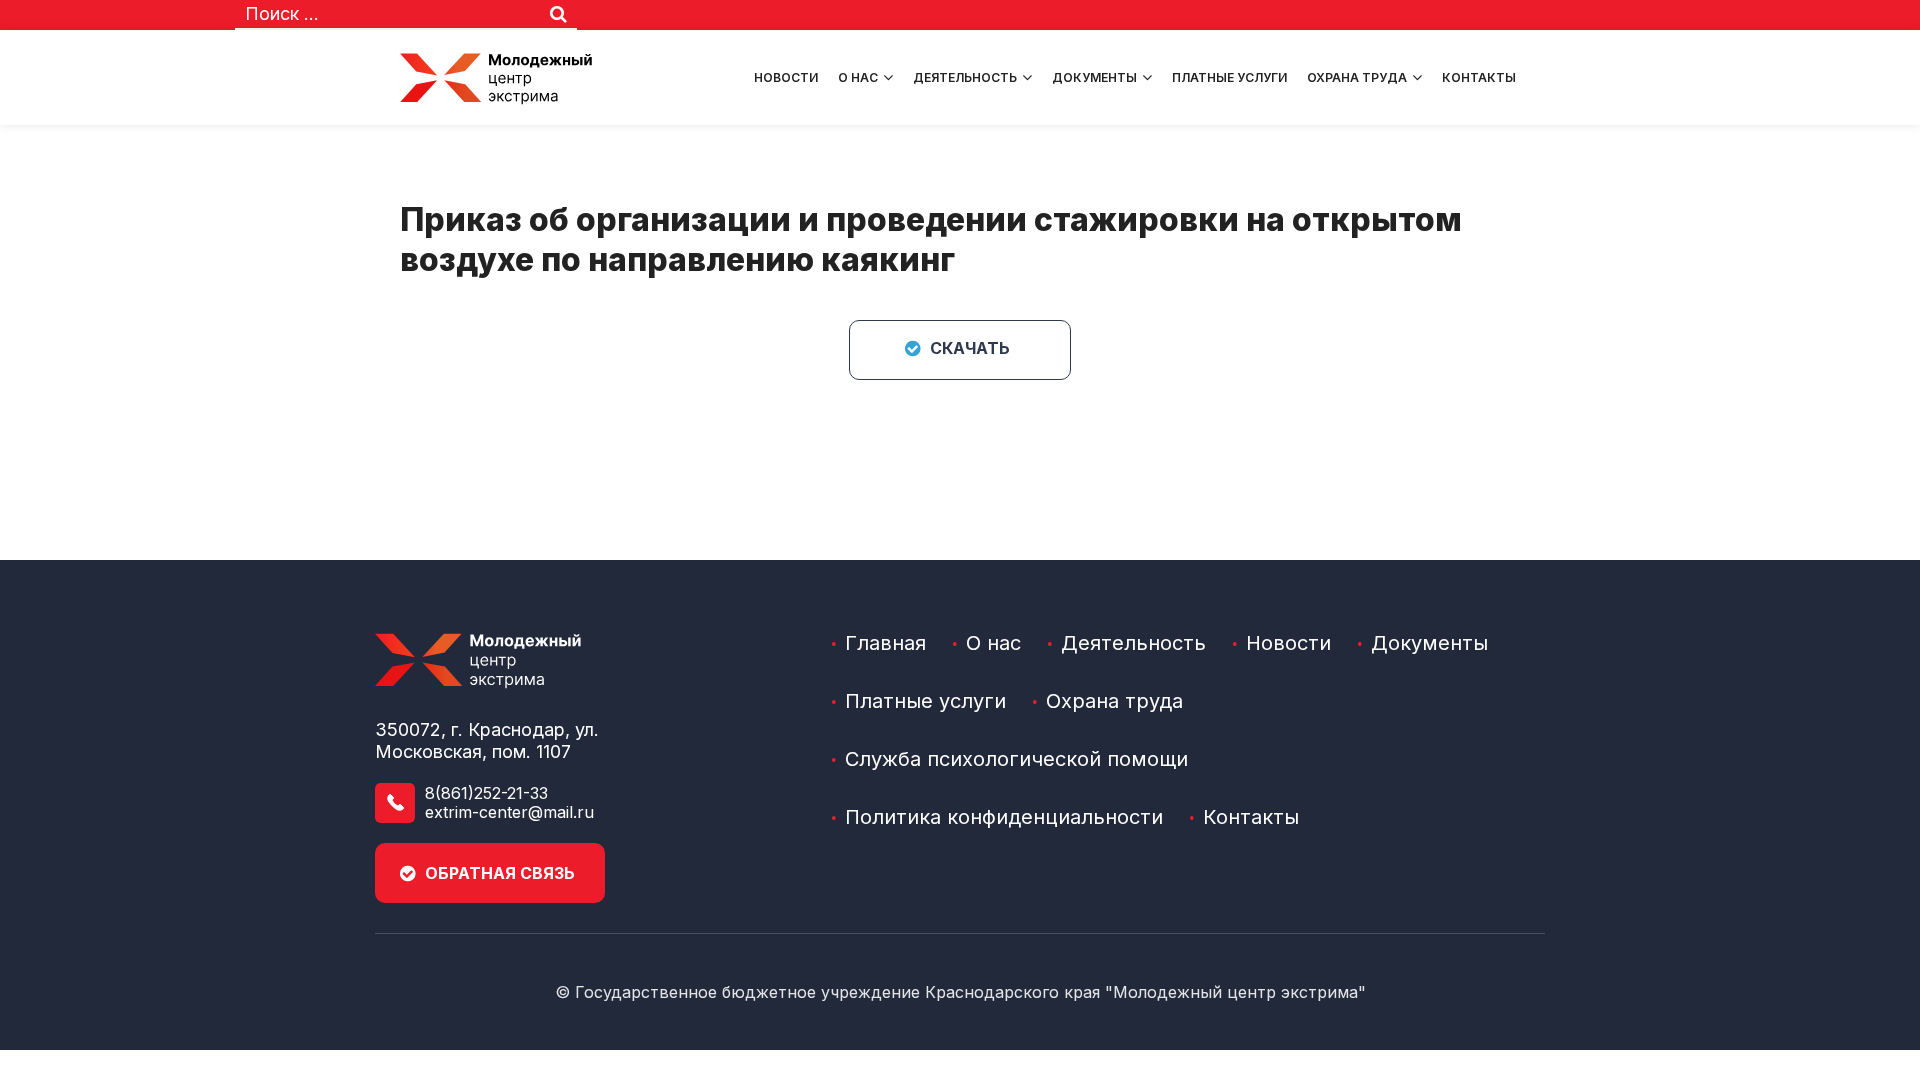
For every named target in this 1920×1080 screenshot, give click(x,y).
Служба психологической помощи (1016, 759)
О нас (858, 77)
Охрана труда (1357, 77)
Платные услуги (1229, 77)
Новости (786, 77)
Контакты (1479, 77)
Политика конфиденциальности (1004, 817)
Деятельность (965, 77)
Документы (1094, 77)
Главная (885, 643)
